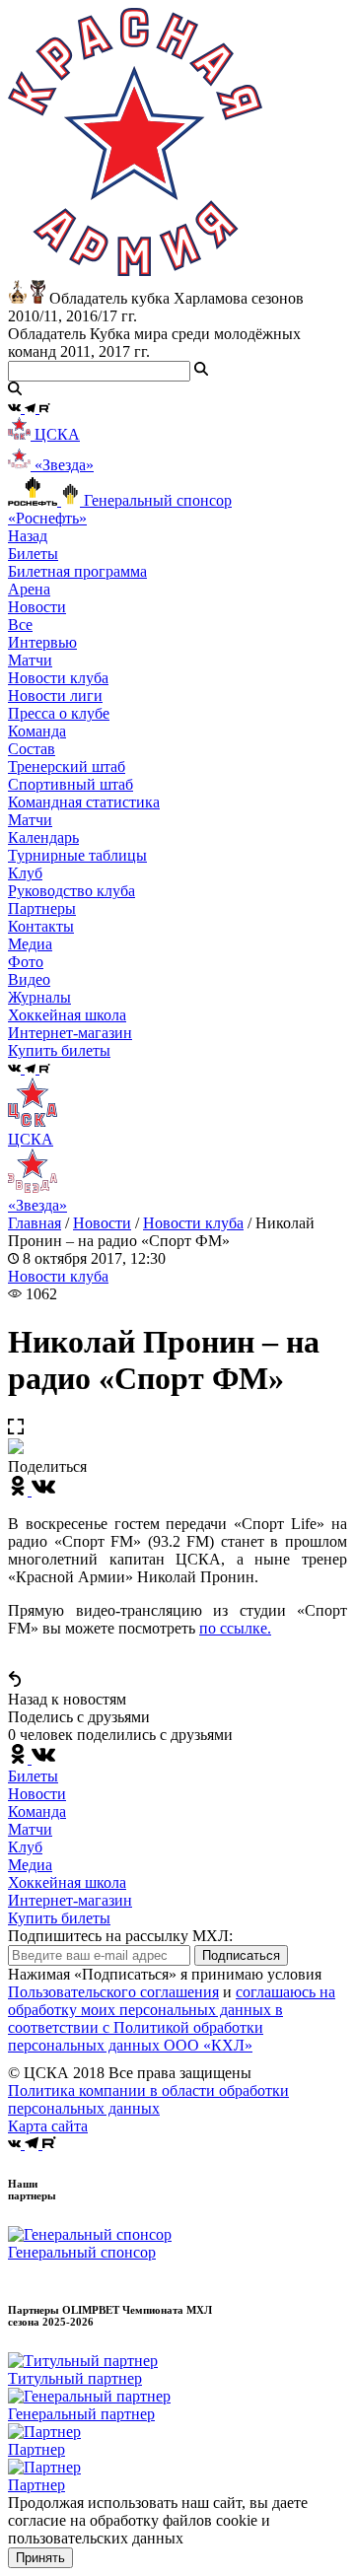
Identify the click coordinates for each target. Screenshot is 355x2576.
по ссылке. (235, 1628)
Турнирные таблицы (77, 855)
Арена (29, 589)
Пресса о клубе (59, 713)
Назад (28, 536)
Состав (32, 749)
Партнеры (42, 908)
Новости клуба (58, 678)
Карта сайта (48, 2126)
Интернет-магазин (70, 1900)
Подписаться (241, 1955)
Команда (37, 1811)
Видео (29, 979)
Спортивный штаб (71, 784)
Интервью (42, 642)
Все (20, 625)
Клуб (25, 1847)
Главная (35, 1223)
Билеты (33, 1776)
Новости (102, 1223)
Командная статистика (84, 802)
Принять (40, 2558)
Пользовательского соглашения (113, 1992)
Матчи (30, 660)
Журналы (39, 997)
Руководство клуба (71, 891)
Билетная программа (77, 571)
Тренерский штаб (67, 766)
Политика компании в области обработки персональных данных (148, 2099)
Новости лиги (55, 696)
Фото (26, 962)
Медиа (30, 1865)
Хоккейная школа (67, 1882)
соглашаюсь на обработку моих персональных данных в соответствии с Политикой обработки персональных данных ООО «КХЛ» (172, 2019)
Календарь (43, 837)
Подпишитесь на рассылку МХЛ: (120, 1936)
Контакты (41, 926)
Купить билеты (59, 1918)
